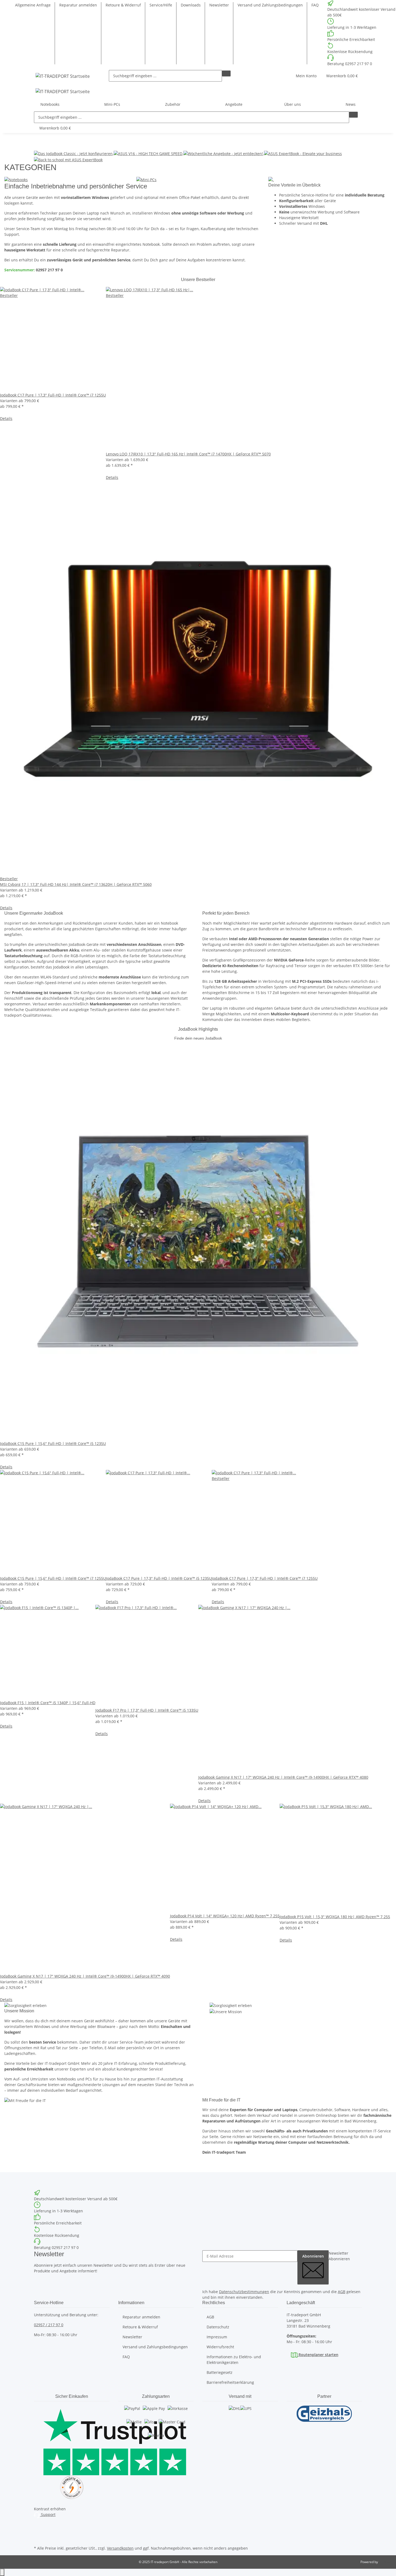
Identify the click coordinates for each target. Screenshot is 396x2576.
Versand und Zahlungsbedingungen (270, 5)
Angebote (234, 104)
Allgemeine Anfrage (33, 5)
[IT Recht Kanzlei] (72, 2487)
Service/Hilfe (161, 5)
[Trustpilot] (72, 2440)
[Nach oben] (2, 2572)
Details (6, 418)
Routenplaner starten (318, 2355)
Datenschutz (218, 2327)
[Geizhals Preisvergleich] (324, 2414)
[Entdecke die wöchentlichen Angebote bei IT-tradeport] (224, 153)
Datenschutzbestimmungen (244, 2292)
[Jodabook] (74, 153)
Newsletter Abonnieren (339, 2256)
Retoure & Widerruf (123, 5)
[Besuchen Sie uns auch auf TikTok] (38, 2538)
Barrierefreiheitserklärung (230, 2382)
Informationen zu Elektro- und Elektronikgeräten (234, 2360)
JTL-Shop (385, 2562)
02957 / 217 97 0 (49, 2325)
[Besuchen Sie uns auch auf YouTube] (38, 2532)
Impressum (217, 2337)
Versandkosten (120, 2548)
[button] (306, 76)
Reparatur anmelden (78, 5)
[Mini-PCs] (146, 179)
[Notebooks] (16, 179)
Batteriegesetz (220, 2372)
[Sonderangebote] (271, 179)
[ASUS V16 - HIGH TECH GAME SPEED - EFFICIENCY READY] (149, 153)
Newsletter (219, 5)
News (351, 104)
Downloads (191, 5)
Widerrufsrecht (220, 2347)
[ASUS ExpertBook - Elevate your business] (303, 153)
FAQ (315, 5)
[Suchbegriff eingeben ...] (226, 73)
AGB (342, 2292)
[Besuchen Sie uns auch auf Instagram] (38, 2526)
